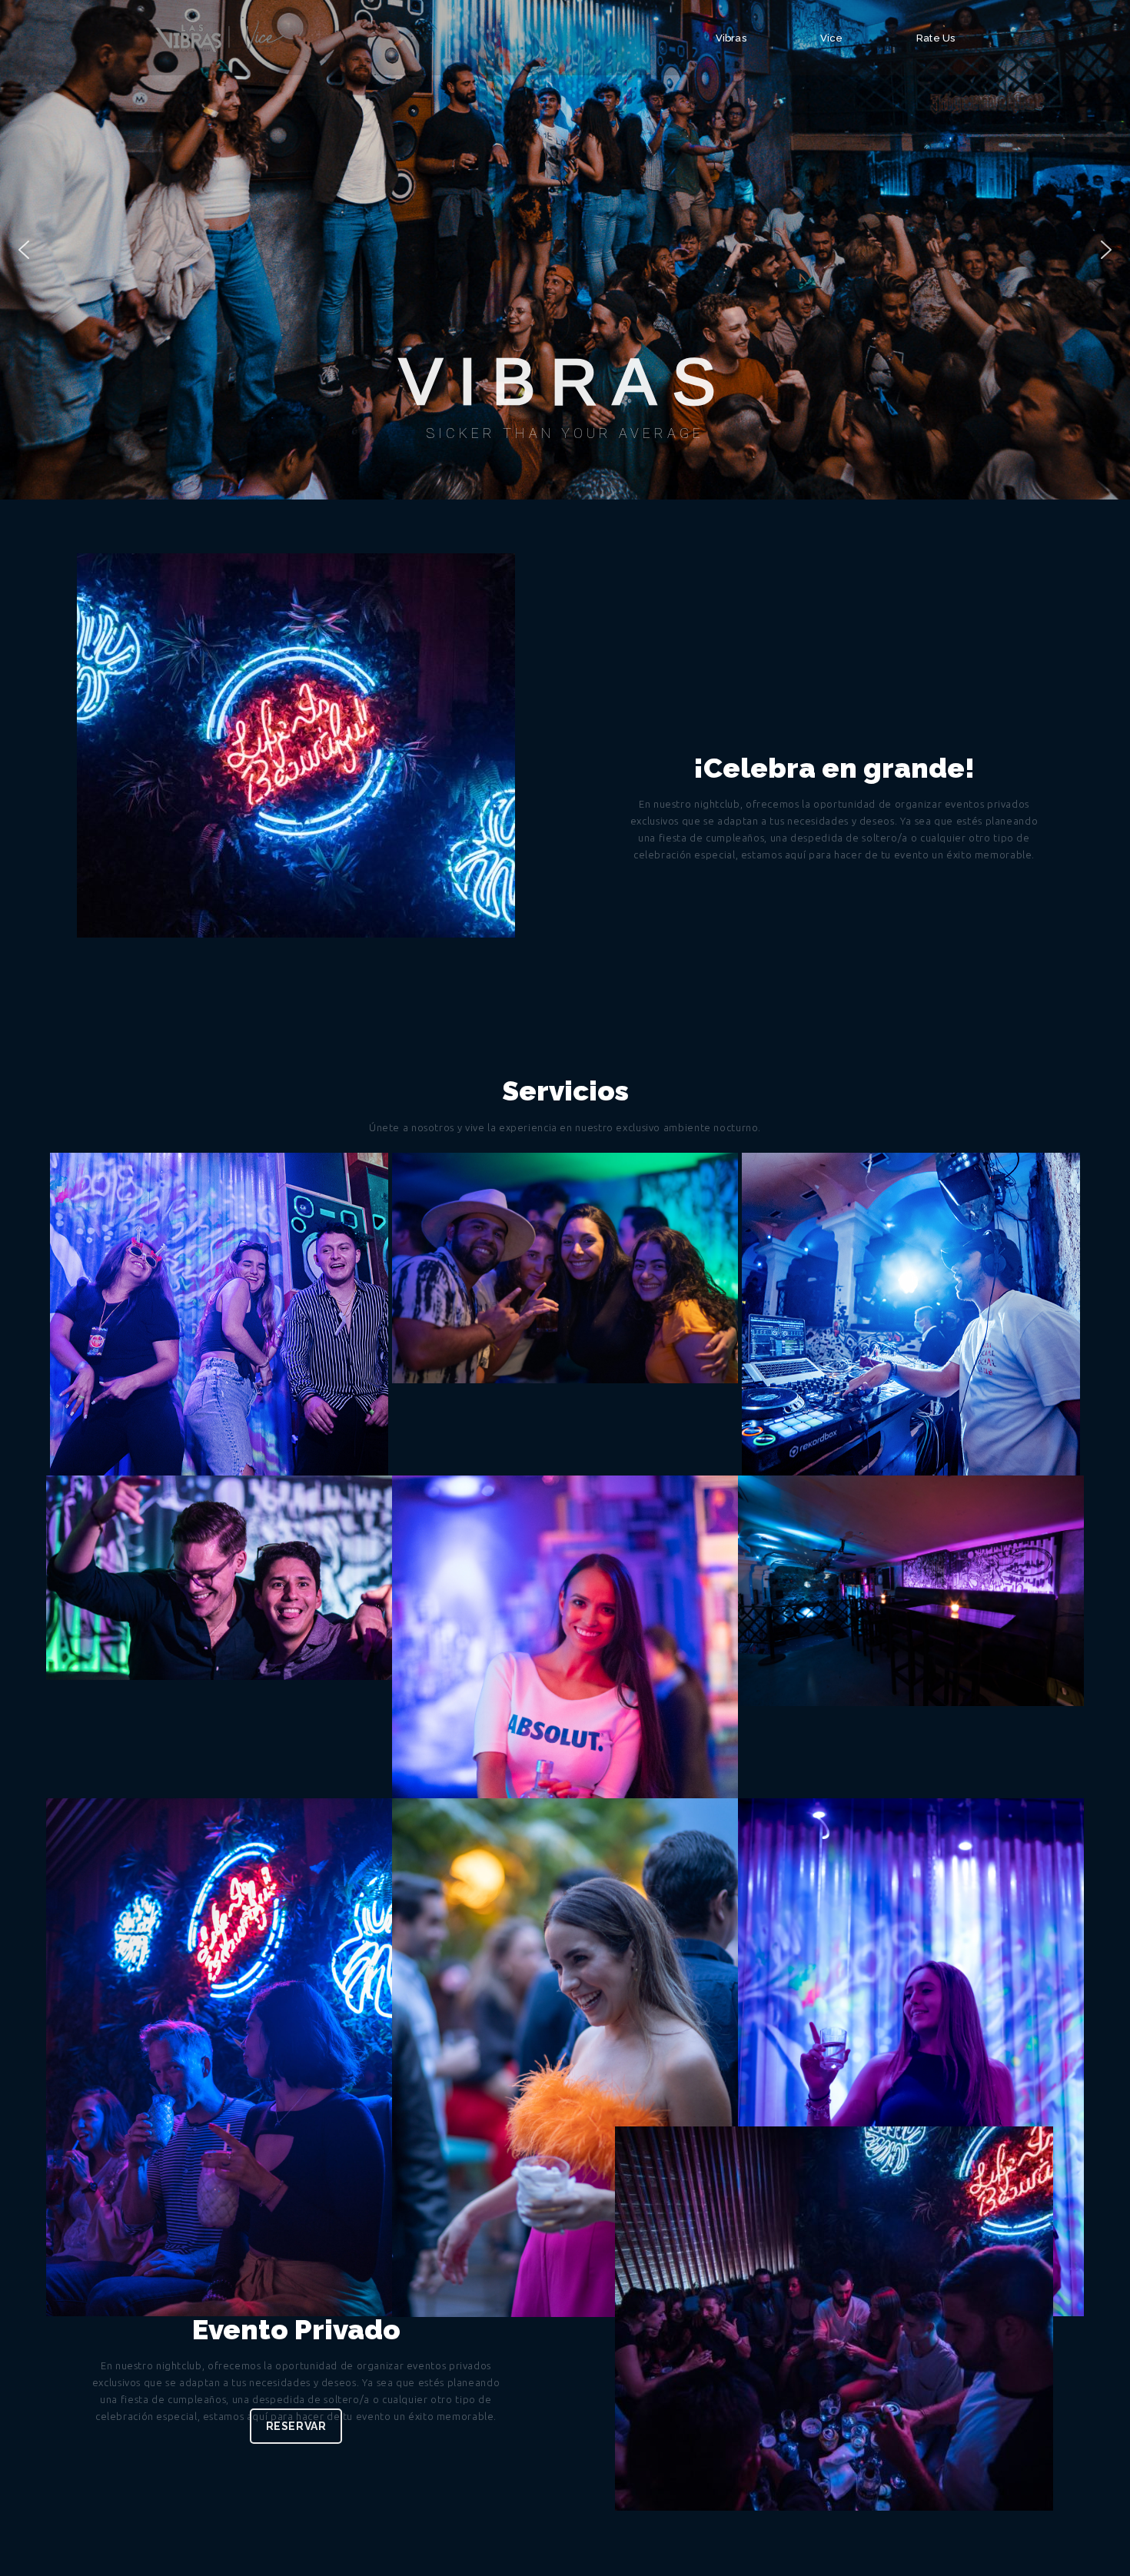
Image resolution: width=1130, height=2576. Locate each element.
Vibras (731, 38)
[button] (24, 250)
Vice (831, 38)
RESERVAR (296, 2426)
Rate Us (936, 38)
